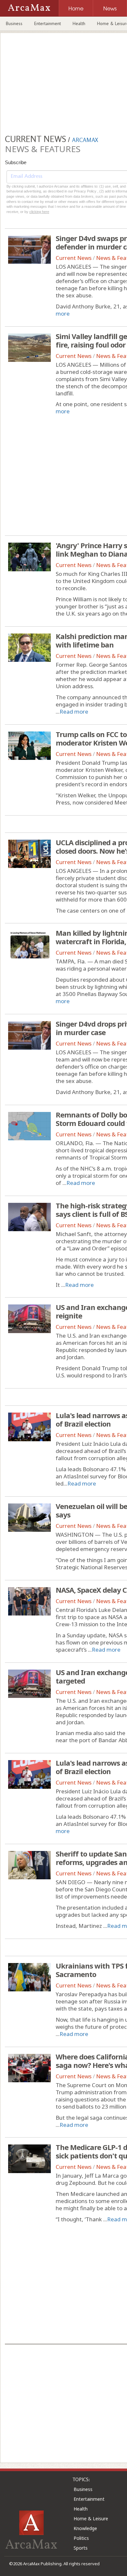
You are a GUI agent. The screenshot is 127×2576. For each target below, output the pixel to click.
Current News (74, 258)
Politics (81, 2538)
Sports (81, 2548)
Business (14, 23)
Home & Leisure (91, 2519)
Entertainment (48, 23)
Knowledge (85, 2528)
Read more (74, 712)
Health (79, 23)
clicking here (39, 212)
